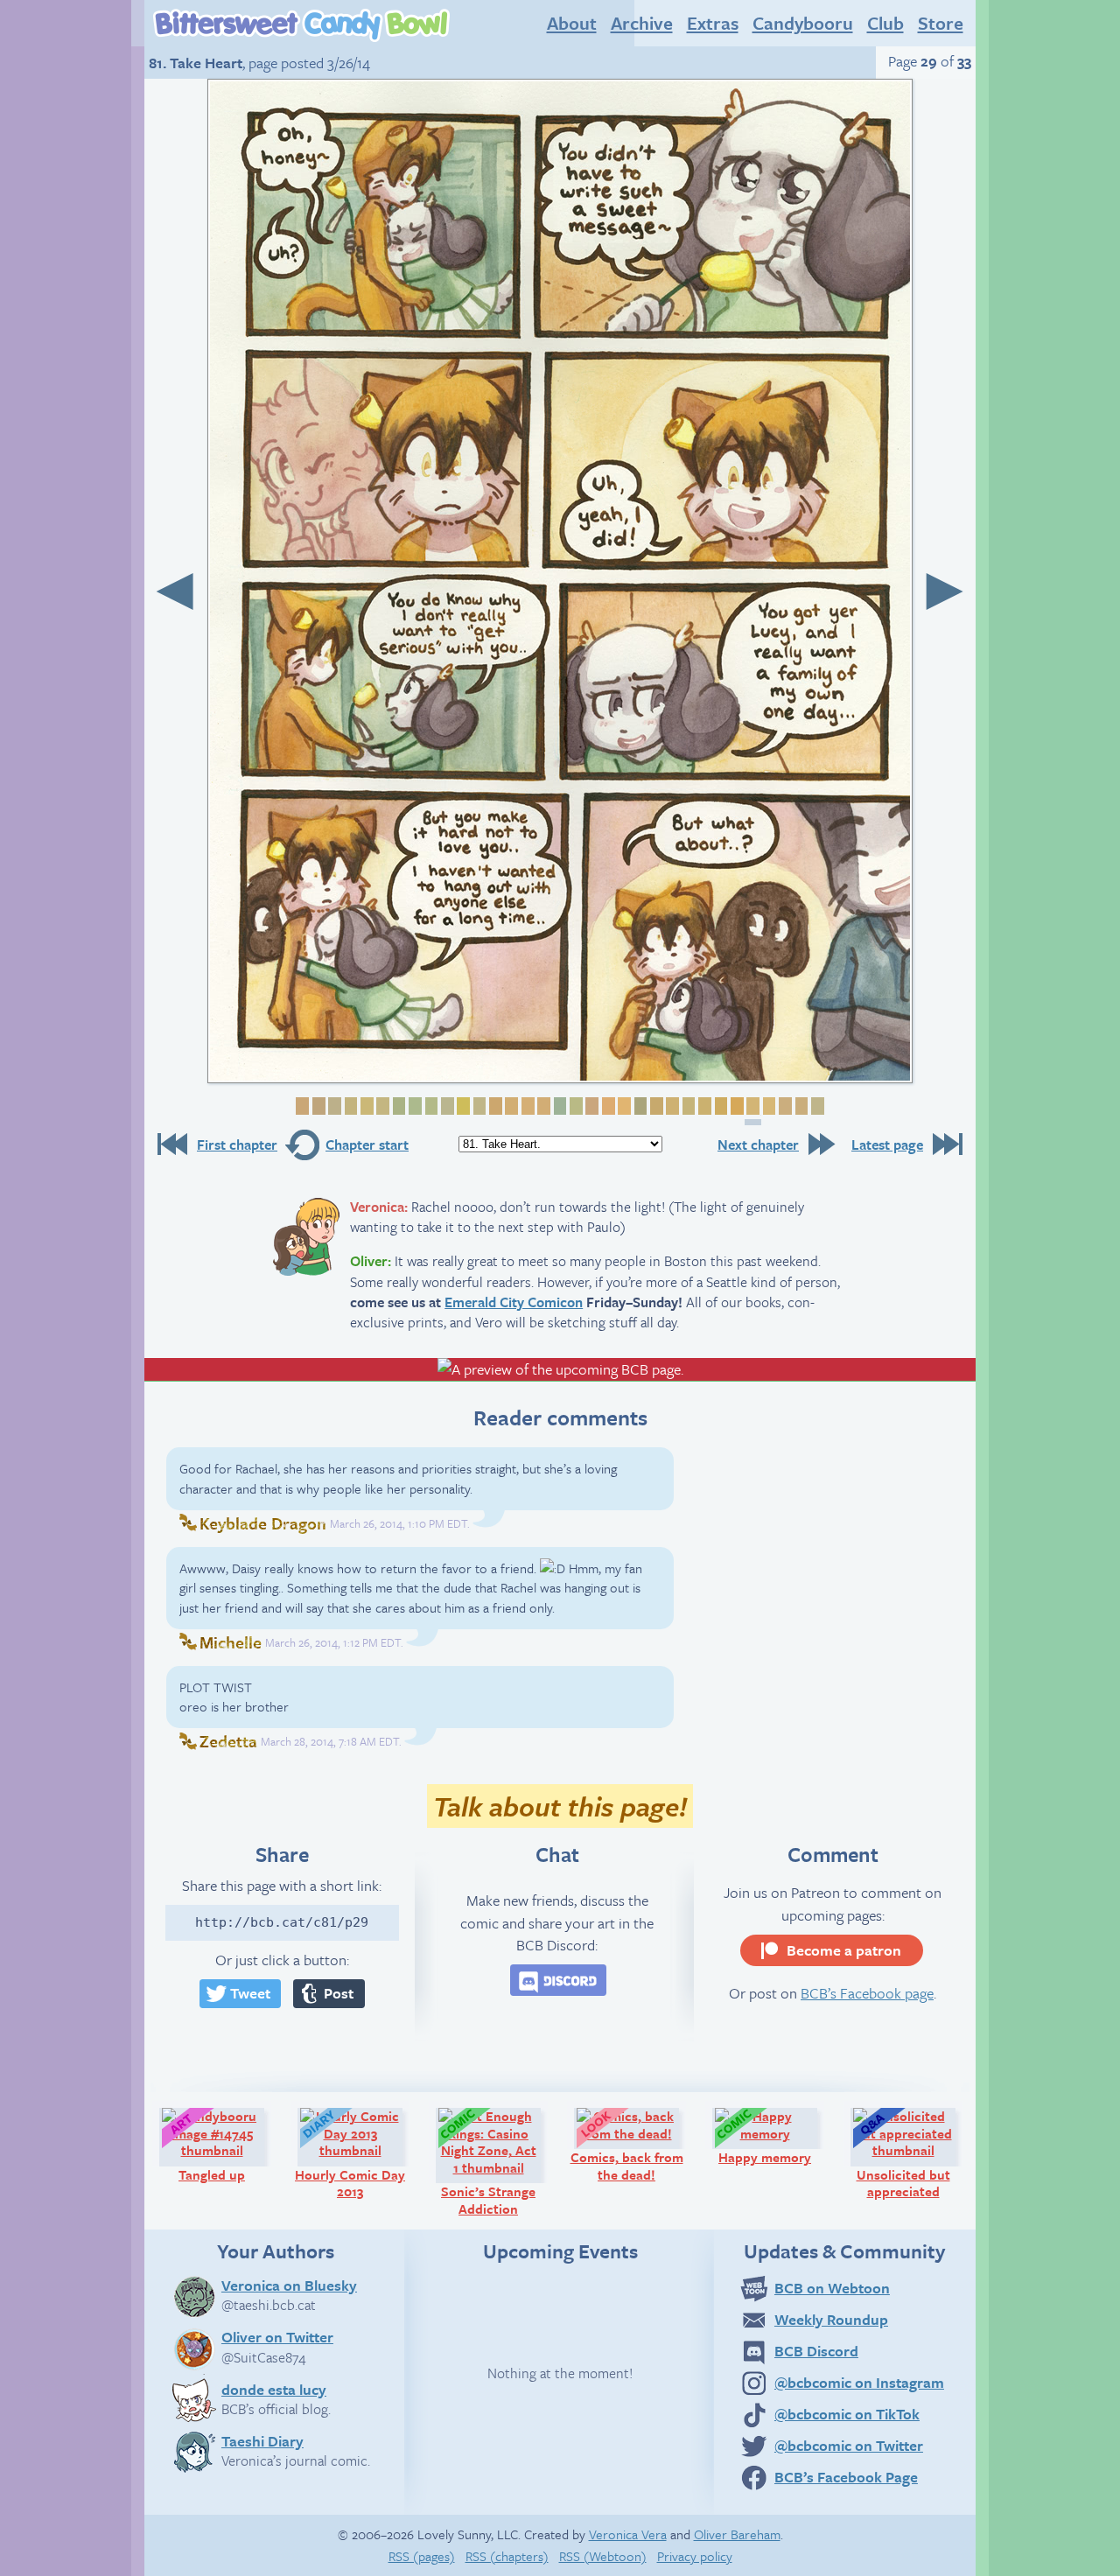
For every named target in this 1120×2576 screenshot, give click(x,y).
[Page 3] (333, 1106)
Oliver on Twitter (277, 2336)
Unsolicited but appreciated (914, 2153)
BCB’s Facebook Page (846, 2477)
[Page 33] (815, 1106)
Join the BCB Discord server (558, 1980)
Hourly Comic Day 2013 (357, 2153)
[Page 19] (591, 1106)
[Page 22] (639, 1106)
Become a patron (844, 1950)
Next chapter (758, 1144)
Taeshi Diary (262, 2440)
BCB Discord (816, 2351)
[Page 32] (800, 1106)
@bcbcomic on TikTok (847, 2414)
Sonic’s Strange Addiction (499, 2161)
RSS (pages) (422, 2556)
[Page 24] (671, 1106)
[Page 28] (735, 1106)
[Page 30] (767, 1106)
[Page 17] (558, 1106)
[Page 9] (430, 1106)
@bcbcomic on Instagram (859, 2382)
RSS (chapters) (507, 2556)
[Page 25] (687, 1106)
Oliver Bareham (737, 2534)
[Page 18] (574, 1106)
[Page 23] (654, 1106)
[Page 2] (317, 1106)
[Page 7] (397, 1106)
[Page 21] (623, 1106)
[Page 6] (381, 1106)
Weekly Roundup (831, 2319)
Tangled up (229, 2144)
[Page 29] (752, 1111)
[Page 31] (783, 1106)
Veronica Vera (628, 2534)
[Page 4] (349, 1106)
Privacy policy (695, 2556)
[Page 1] (301, 1106)
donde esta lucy (274, 2389)
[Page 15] (526, 1106)
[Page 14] (510, 1106)
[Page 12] (478, 1106)
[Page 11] (462, 1106)
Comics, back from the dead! (633, 2144)
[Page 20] (606, 1106)
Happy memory (776, 2136)
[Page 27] (719, 1106)
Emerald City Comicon (514, 1302)
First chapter (237, 1144)
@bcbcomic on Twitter (849, 2445)
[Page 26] (703, 1106)
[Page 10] (445, 1106)
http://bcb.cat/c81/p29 (282, 1922)
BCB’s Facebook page (867, 1993)
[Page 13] (493, 1106)
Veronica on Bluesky (289, 2285)
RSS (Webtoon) (603, 2556)
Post (339, 1993)
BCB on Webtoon (832, 2288)
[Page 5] (365, 1106)
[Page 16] (542, 1106)
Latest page (887, 1144)
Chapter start (367, 1144)
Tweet (250, 1993)
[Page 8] (413, 1106)
